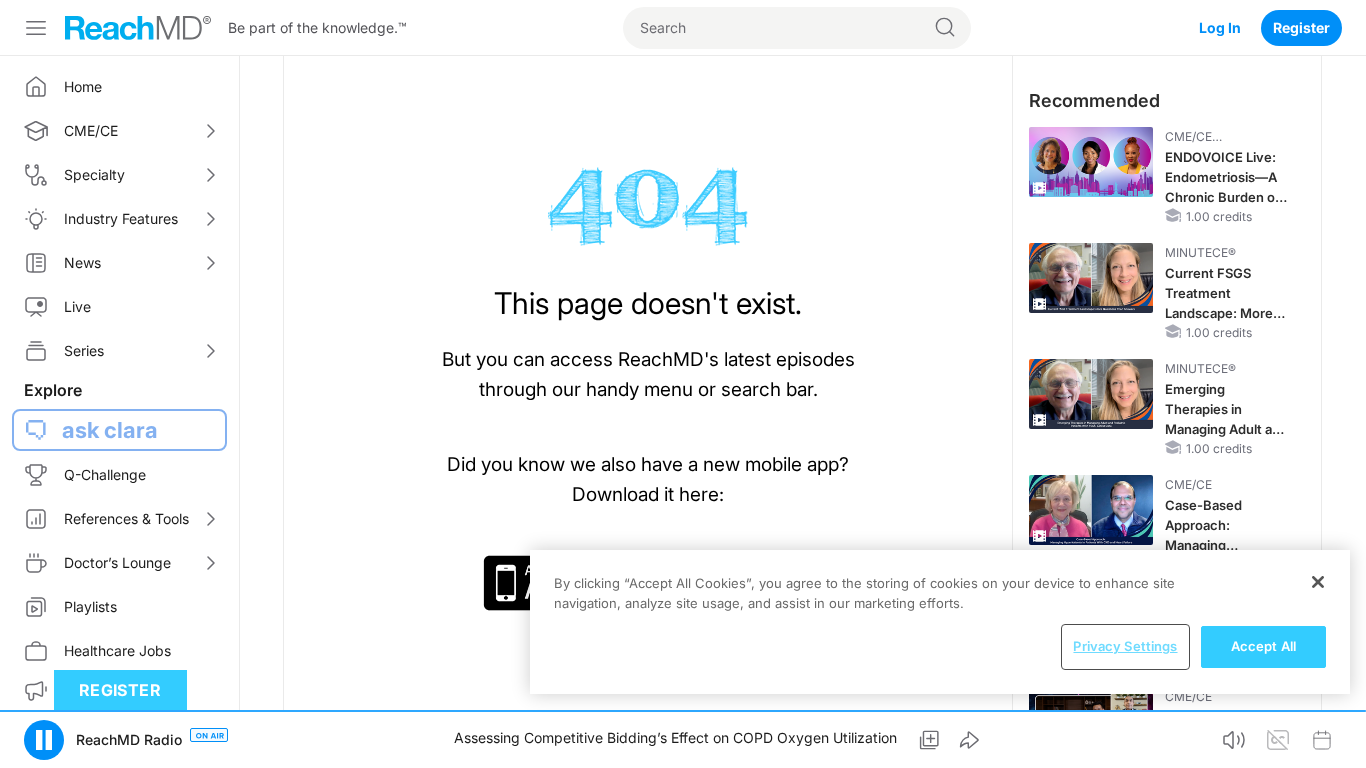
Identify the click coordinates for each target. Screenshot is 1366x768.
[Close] (1318, 582)
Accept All (1263, 646)
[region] (940, 622)
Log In (1220, 27)
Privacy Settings (1125, 646)
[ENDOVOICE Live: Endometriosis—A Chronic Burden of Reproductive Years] (1091, 162)
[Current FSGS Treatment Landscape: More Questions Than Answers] (1091, 278)
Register (1301, 27)
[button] (44, 740)
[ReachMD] (138, 28)
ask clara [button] (110, 430)
